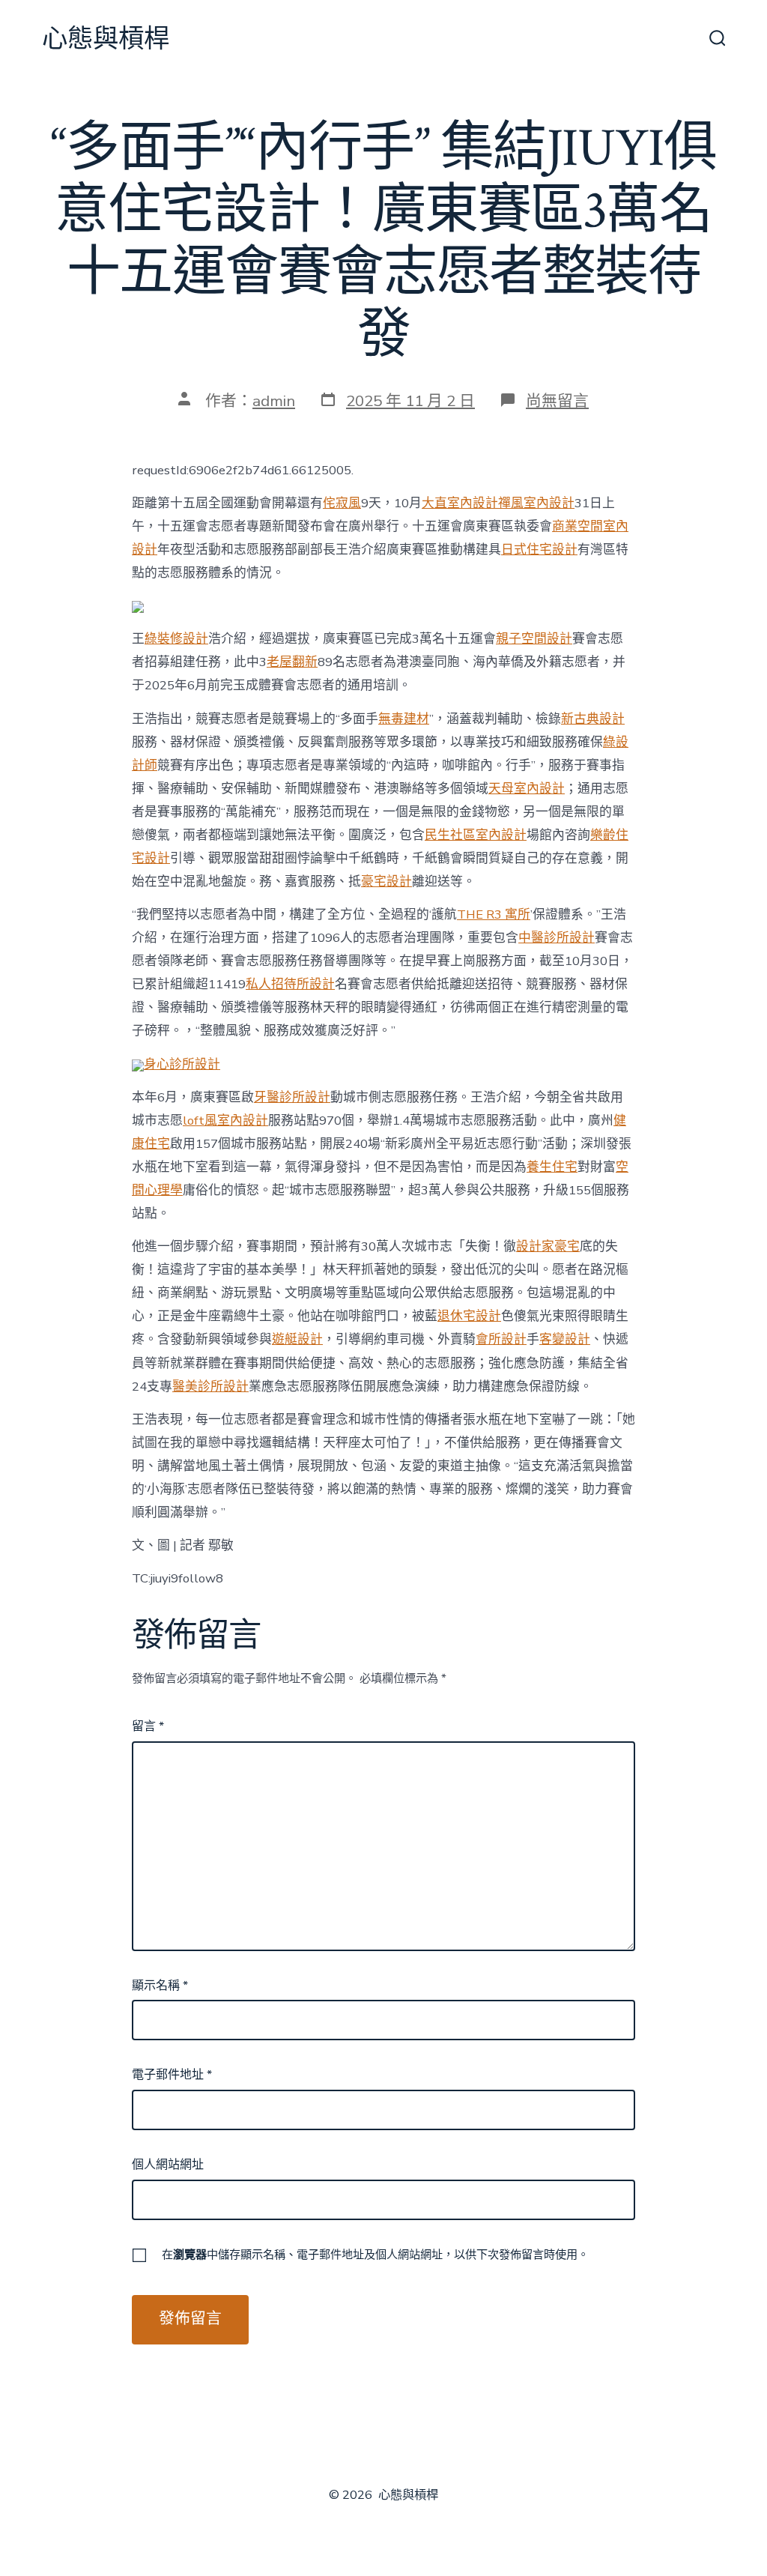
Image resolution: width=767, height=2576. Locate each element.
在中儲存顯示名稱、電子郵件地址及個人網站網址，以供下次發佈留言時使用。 (375, 2255)
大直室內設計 (460, 503)
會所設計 (501, 1339)
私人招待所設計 (290, 984)
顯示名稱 (160, 1986)
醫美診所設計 (210, 1387)
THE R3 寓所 (494, 914)
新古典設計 (593, 719)
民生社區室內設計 (476, 835)
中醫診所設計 (557, 938)
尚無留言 (557, 401)
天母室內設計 (527, 789)
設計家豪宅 (548, 1246)
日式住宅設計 (539, 550)
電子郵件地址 (172, 2075)
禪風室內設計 (536, 503)
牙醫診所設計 (292, 1097)
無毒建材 (404, 719)
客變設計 (565, 1339)
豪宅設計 (386, 882)
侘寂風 (342, 503)
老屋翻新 (292, 662)
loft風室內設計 (225, 1121)
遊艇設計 (297, 1339)
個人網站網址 (168, 2165)
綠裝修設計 (176, 639)
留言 (148, 1726)
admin (274, 401)
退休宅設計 (469, 1316)
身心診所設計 (182, 1064)
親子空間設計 (534, 639)
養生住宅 (552, 1167)
